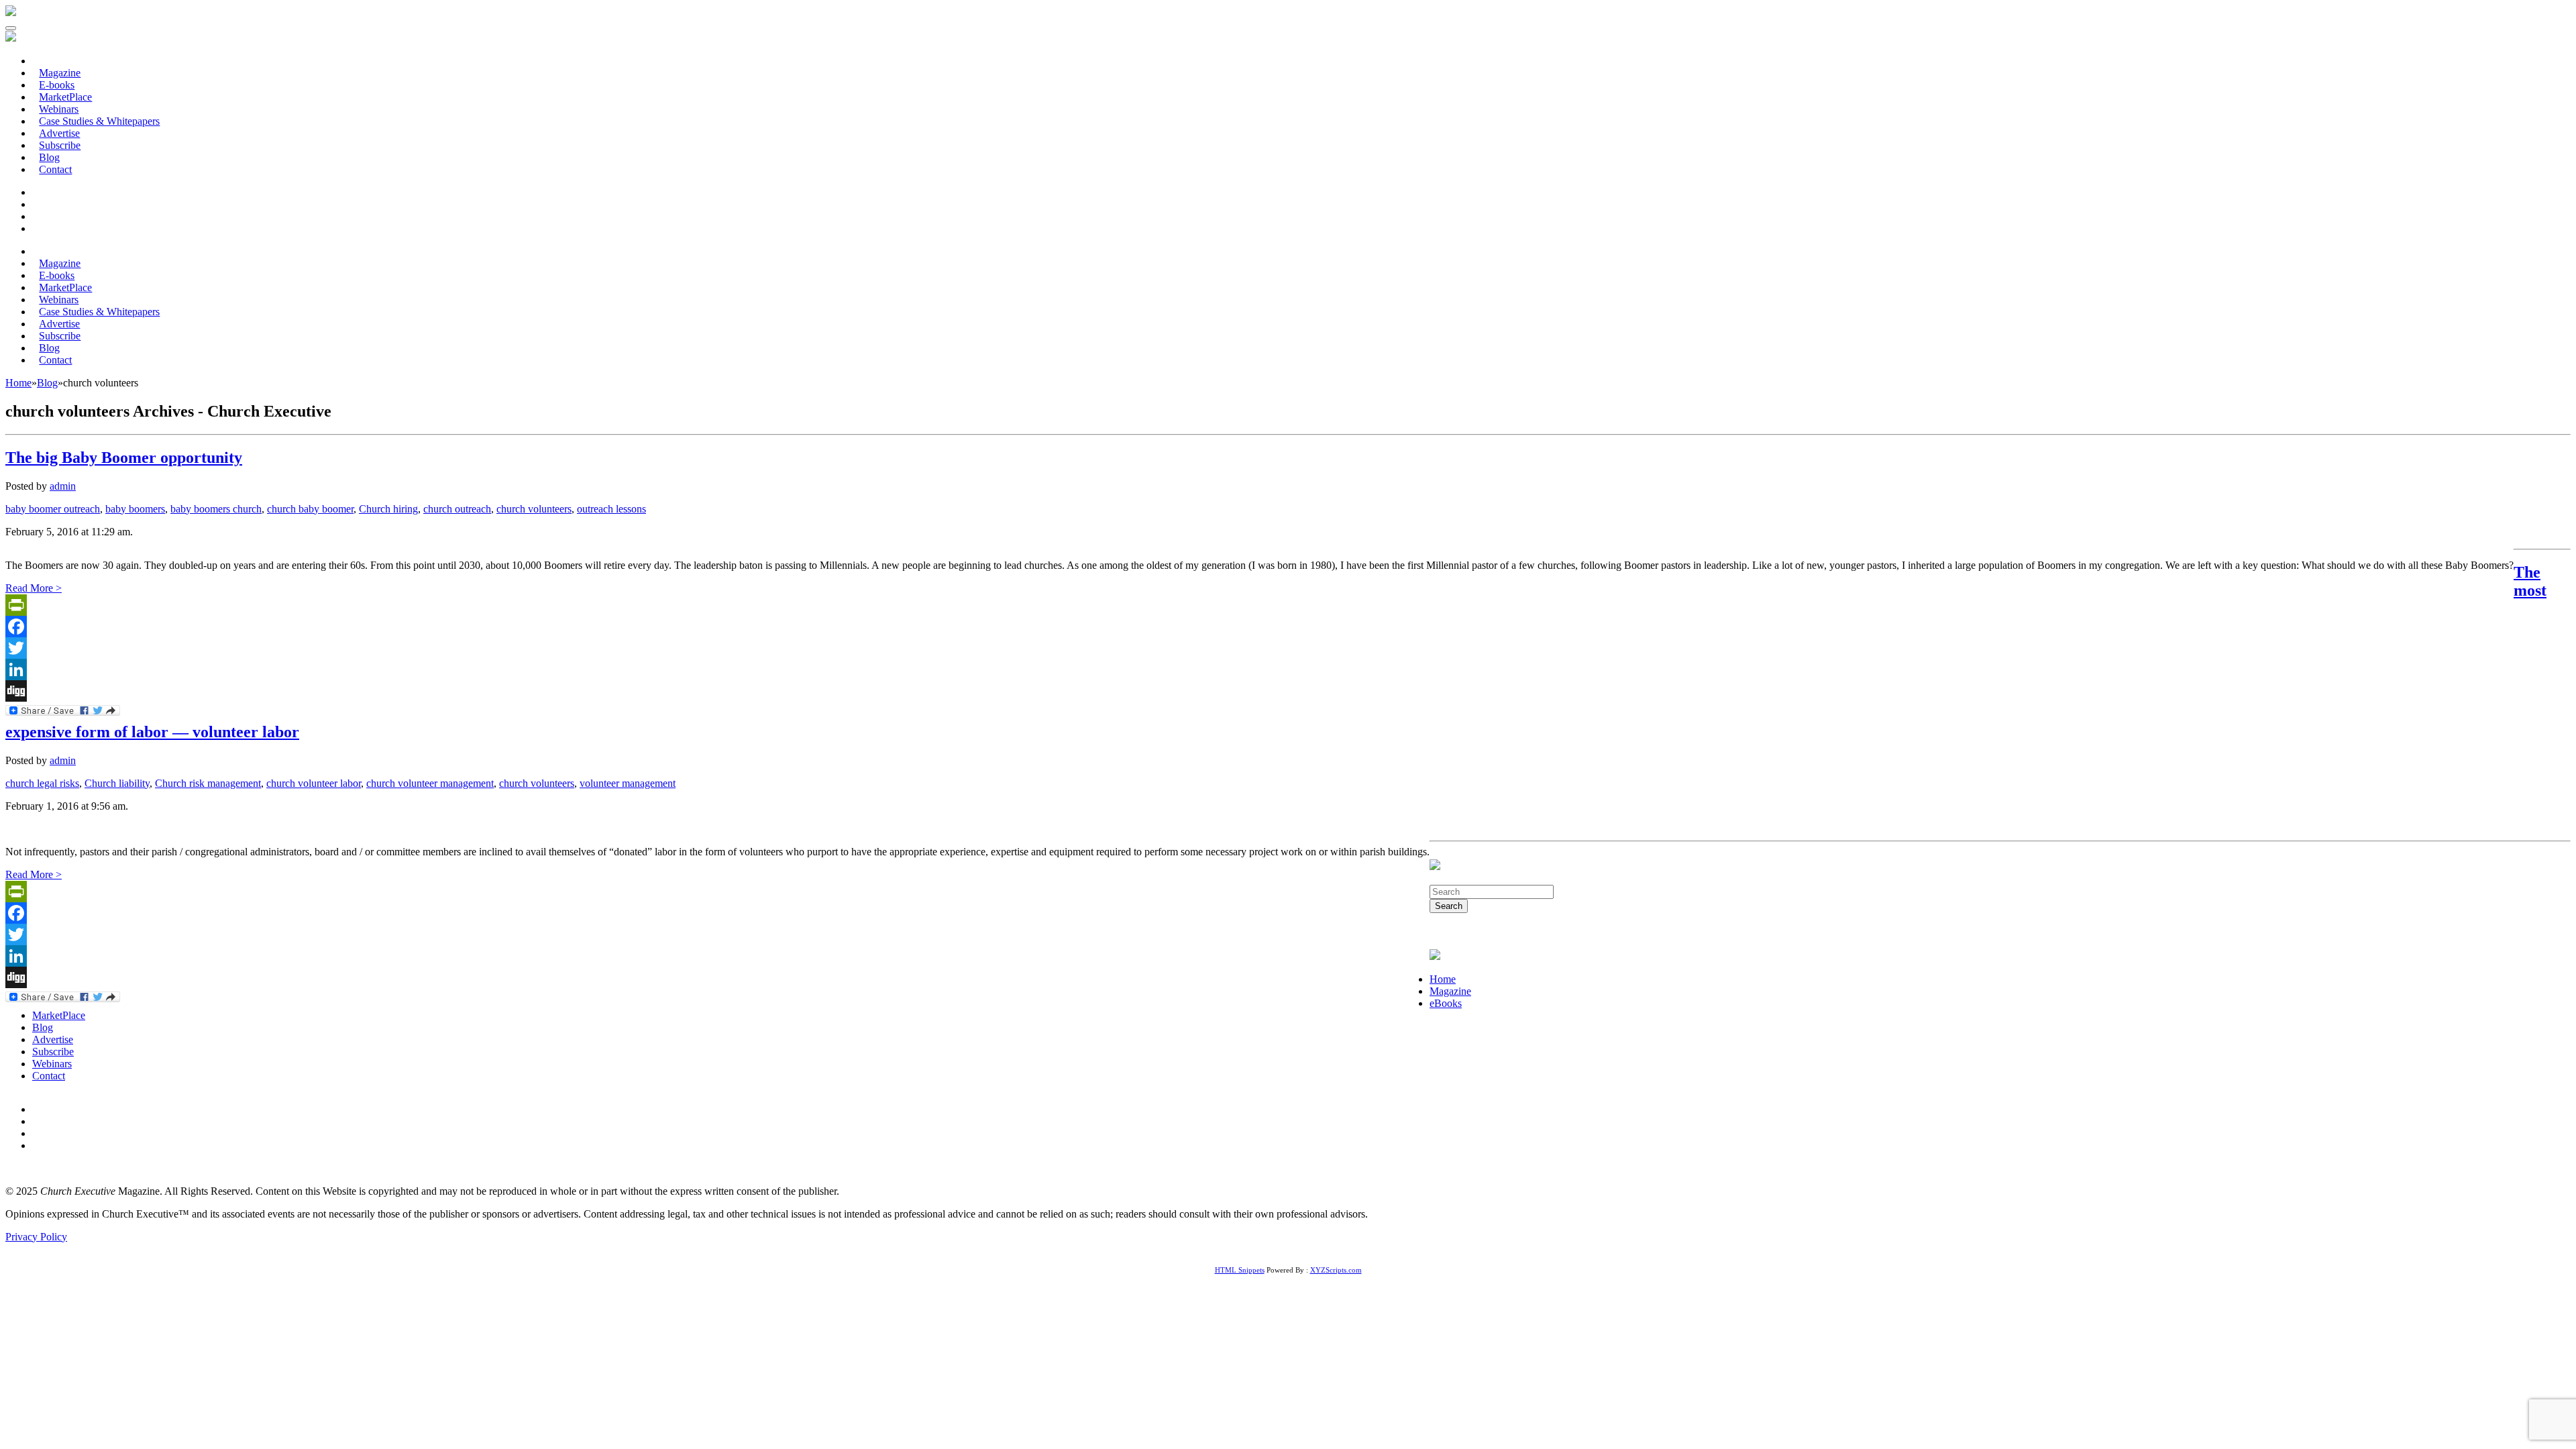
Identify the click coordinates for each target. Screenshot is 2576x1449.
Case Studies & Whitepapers (99, 121)
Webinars (52, 1064)
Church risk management (208, 783)
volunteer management (628, 783)
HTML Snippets (1240, 1270)
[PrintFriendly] (1259, 605)
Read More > (34, 588)
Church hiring (388, 509)
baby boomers (135, 509)
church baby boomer (310, 509)
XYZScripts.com (1336, 1270)
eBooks (1446, 1003)
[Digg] (1259, 691)
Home (1443, 979)
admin (63, 486)
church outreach (457, 509)
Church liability (117, 783)
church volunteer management (430, 783)
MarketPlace (59, 1015)
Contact (55, 169)
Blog (43, 1027)
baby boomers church (216, 509)
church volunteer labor (314, 783)
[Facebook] (1259, 627)
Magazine (1450, 991)
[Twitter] (1259, 648)
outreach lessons (611, 509)
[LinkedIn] (1259, 669)
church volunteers (534, 509)
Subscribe (53, 1052)
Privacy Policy (36, 1237)
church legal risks (42, 783)
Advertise (53, 1039)
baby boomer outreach (53, 509)
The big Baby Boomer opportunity (124, 458)
